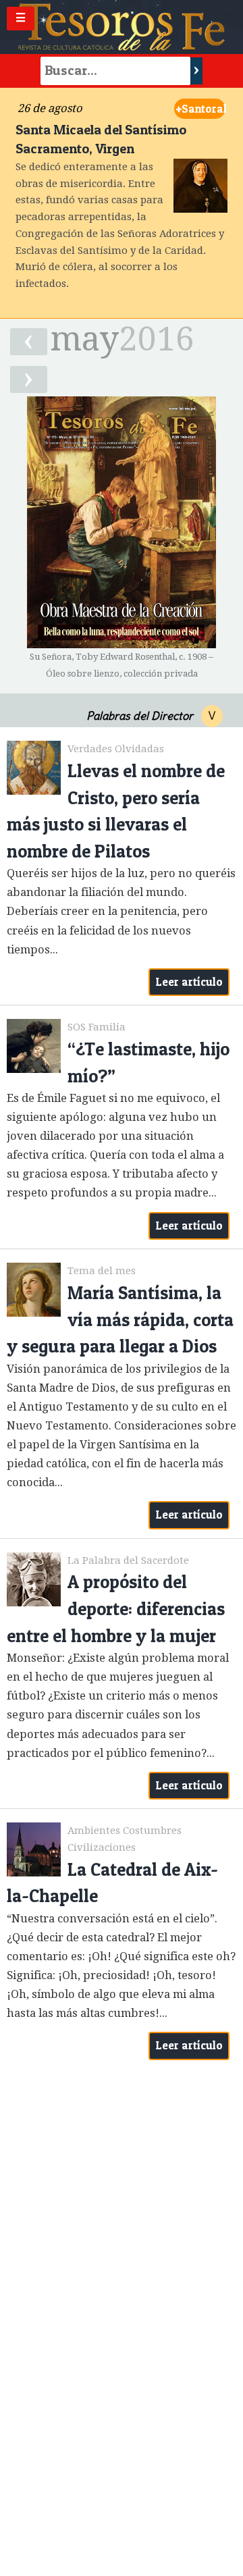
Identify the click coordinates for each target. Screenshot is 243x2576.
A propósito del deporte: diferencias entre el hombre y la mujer (116, 1608)
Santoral (201, 109)
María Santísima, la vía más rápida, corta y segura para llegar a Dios (120, 1319)
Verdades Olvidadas (116, 749)
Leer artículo (189, 982)
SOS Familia (97, 1027)
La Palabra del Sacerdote (128, 1560)
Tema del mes (102, 1271)
